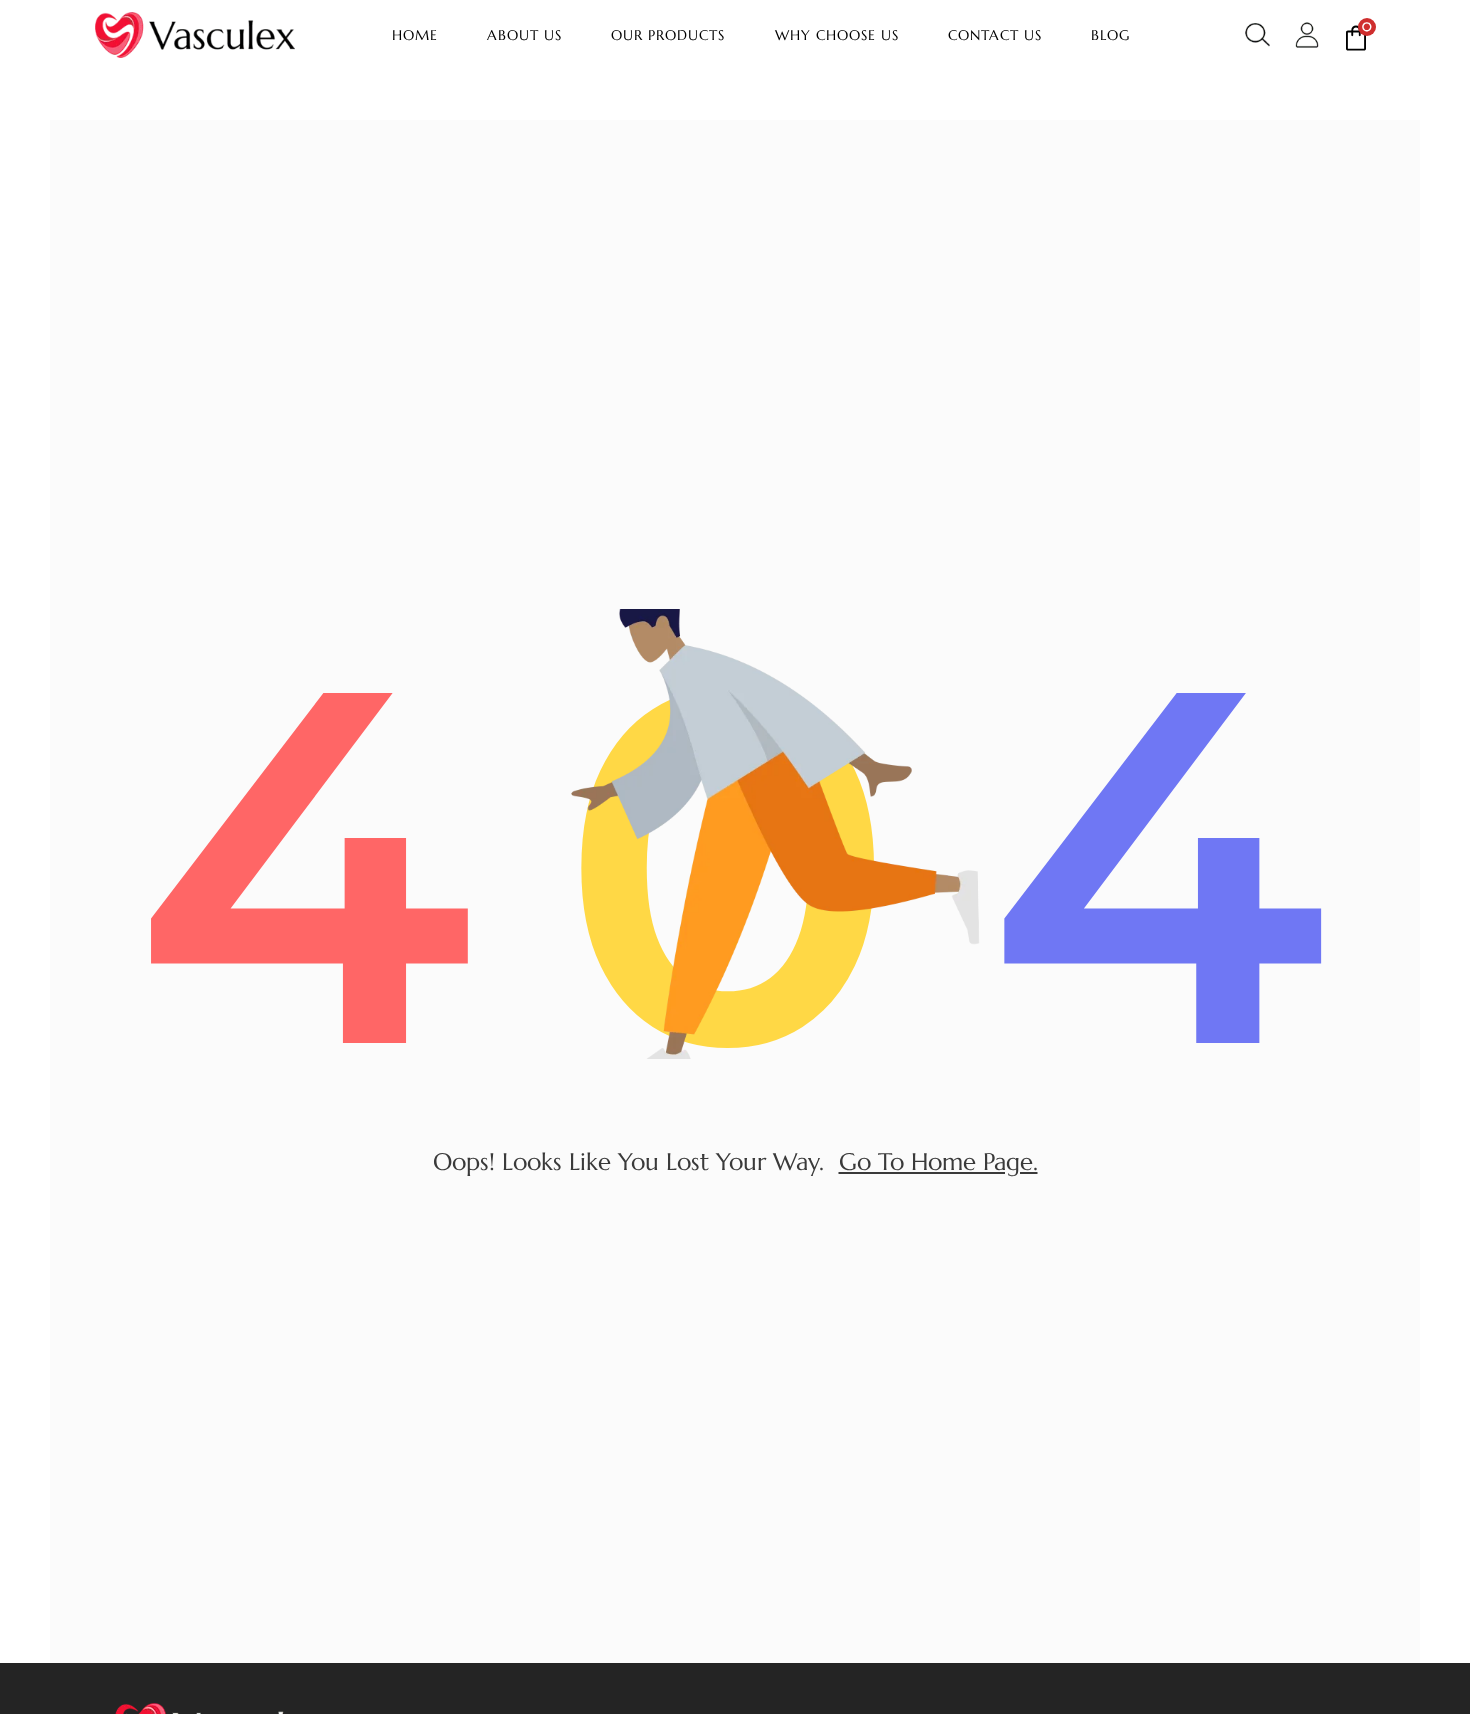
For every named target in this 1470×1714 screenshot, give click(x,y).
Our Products (668, 35)
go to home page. (938, 1162)
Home (415, 35)
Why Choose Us (837, 35)
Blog (1110, 35)
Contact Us (995, 35)
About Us (524, 35)
